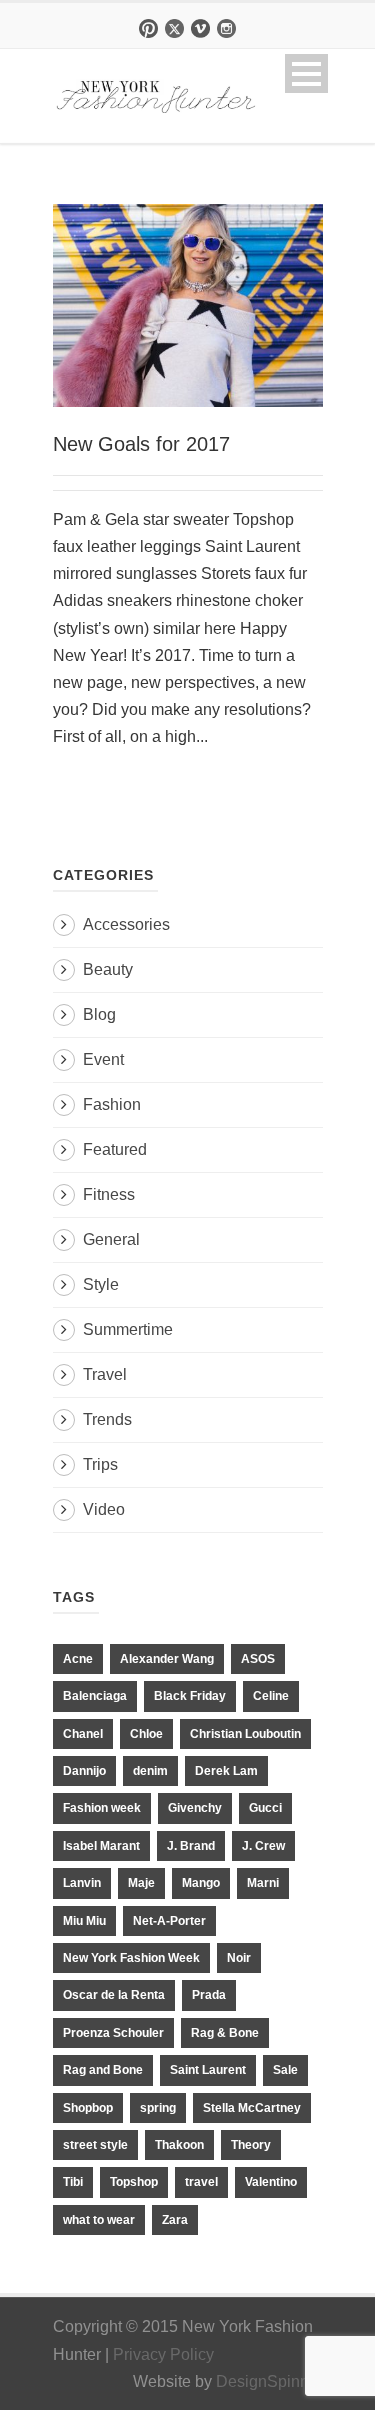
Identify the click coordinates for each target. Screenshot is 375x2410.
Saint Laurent (208, 2070)
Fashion (112, 1104)
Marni (263, 1883)
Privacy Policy (163, 2354)
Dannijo (84, 1771)
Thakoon (179, 2145)
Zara (175, 2220)
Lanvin (82, 1883)
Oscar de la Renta (114, 1995)
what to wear (99, 2220)
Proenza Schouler (113, 2033)
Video (104, 1509)
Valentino (271, 2182)
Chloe (146, 1734)
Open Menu (306, 73)
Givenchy (195, 1808)
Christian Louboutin (245, 1734)
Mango (201, 1883)
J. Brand (191, 1846)
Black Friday (190, 1696)
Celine (271, 1696)
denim (150, 1771)
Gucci (265, 1808)
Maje (141, 1883)
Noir (239, 1958)
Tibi (73, 2182)
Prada (209, 1995)
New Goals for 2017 (141, 444)
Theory (251, 2145)
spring (158, 2108)
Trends (107, 1419)
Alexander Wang (167, 1659)
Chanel (83, 1734)
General (111, 1239)
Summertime (128, 1329)
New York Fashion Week (131, 1958)
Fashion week (102, 1808)
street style (95, 2145)
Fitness (109, 1194)
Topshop (134, 2182)
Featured (115, 1149)
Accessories (126, 924)
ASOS (258, 1659)
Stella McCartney (252, 2108)
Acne (78, 1659)
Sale (285, 2070)
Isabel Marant (101, 1846)
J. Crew (263, 1846)
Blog (99, 1014)
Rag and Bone (103, 2070)
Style (101, 1284)
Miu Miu (84, 1921)
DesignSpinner (269, 2381)
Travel (105, 1374)
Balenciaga (95, 1696)
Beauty (108, 969)
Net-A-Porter (169, 1921)
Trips (100, 1464)
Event (103, 1059)
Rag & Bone (225, 2033)
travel (201, 2182)
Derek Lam (226, 1771)
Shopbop (88, 2108)
